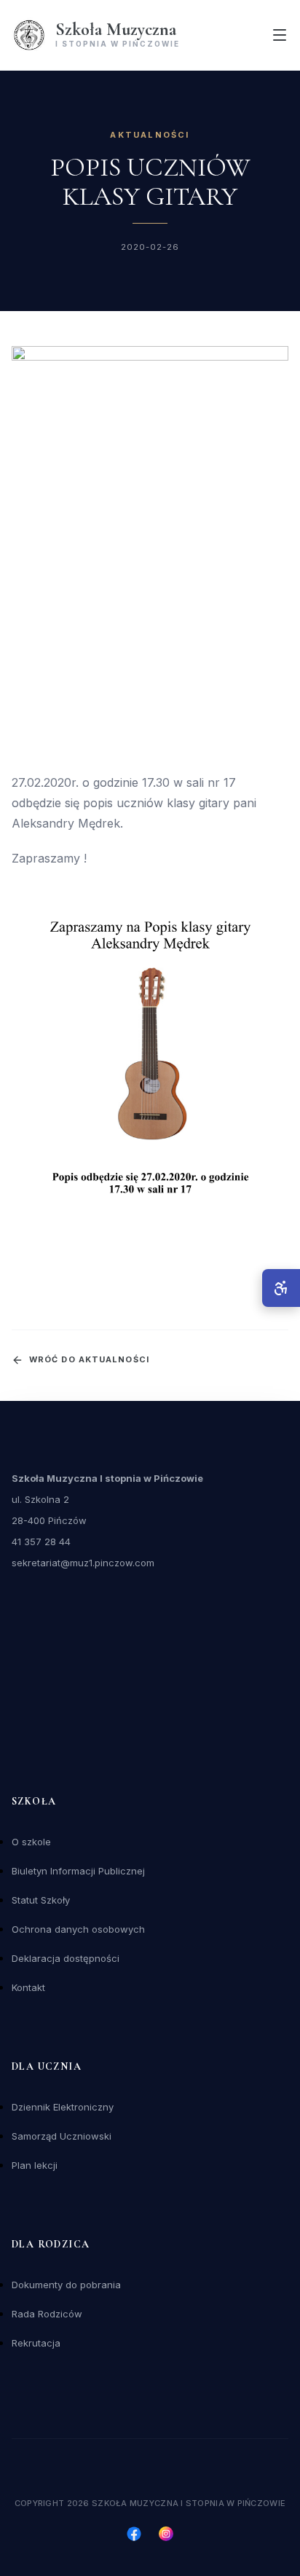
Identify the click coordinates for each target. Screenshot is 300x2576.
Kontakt (28, 1987)
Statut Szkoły (41, 1900)
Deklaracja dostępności (66, 1958)
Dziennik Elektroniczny (63, 2107)
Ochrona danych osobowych (78, 1929)
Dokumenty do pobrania (66, 2285)
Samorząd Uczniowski (62, 2136)
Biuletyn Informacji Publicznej (78, 1871)
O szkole (31, 1842)
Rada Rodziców (47, 2314)
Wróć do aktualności (89, 1359)
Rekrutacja (36, 2343)
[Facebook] (134, 2534)
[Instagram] (166, 2534)
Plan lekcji (35, 2165)
